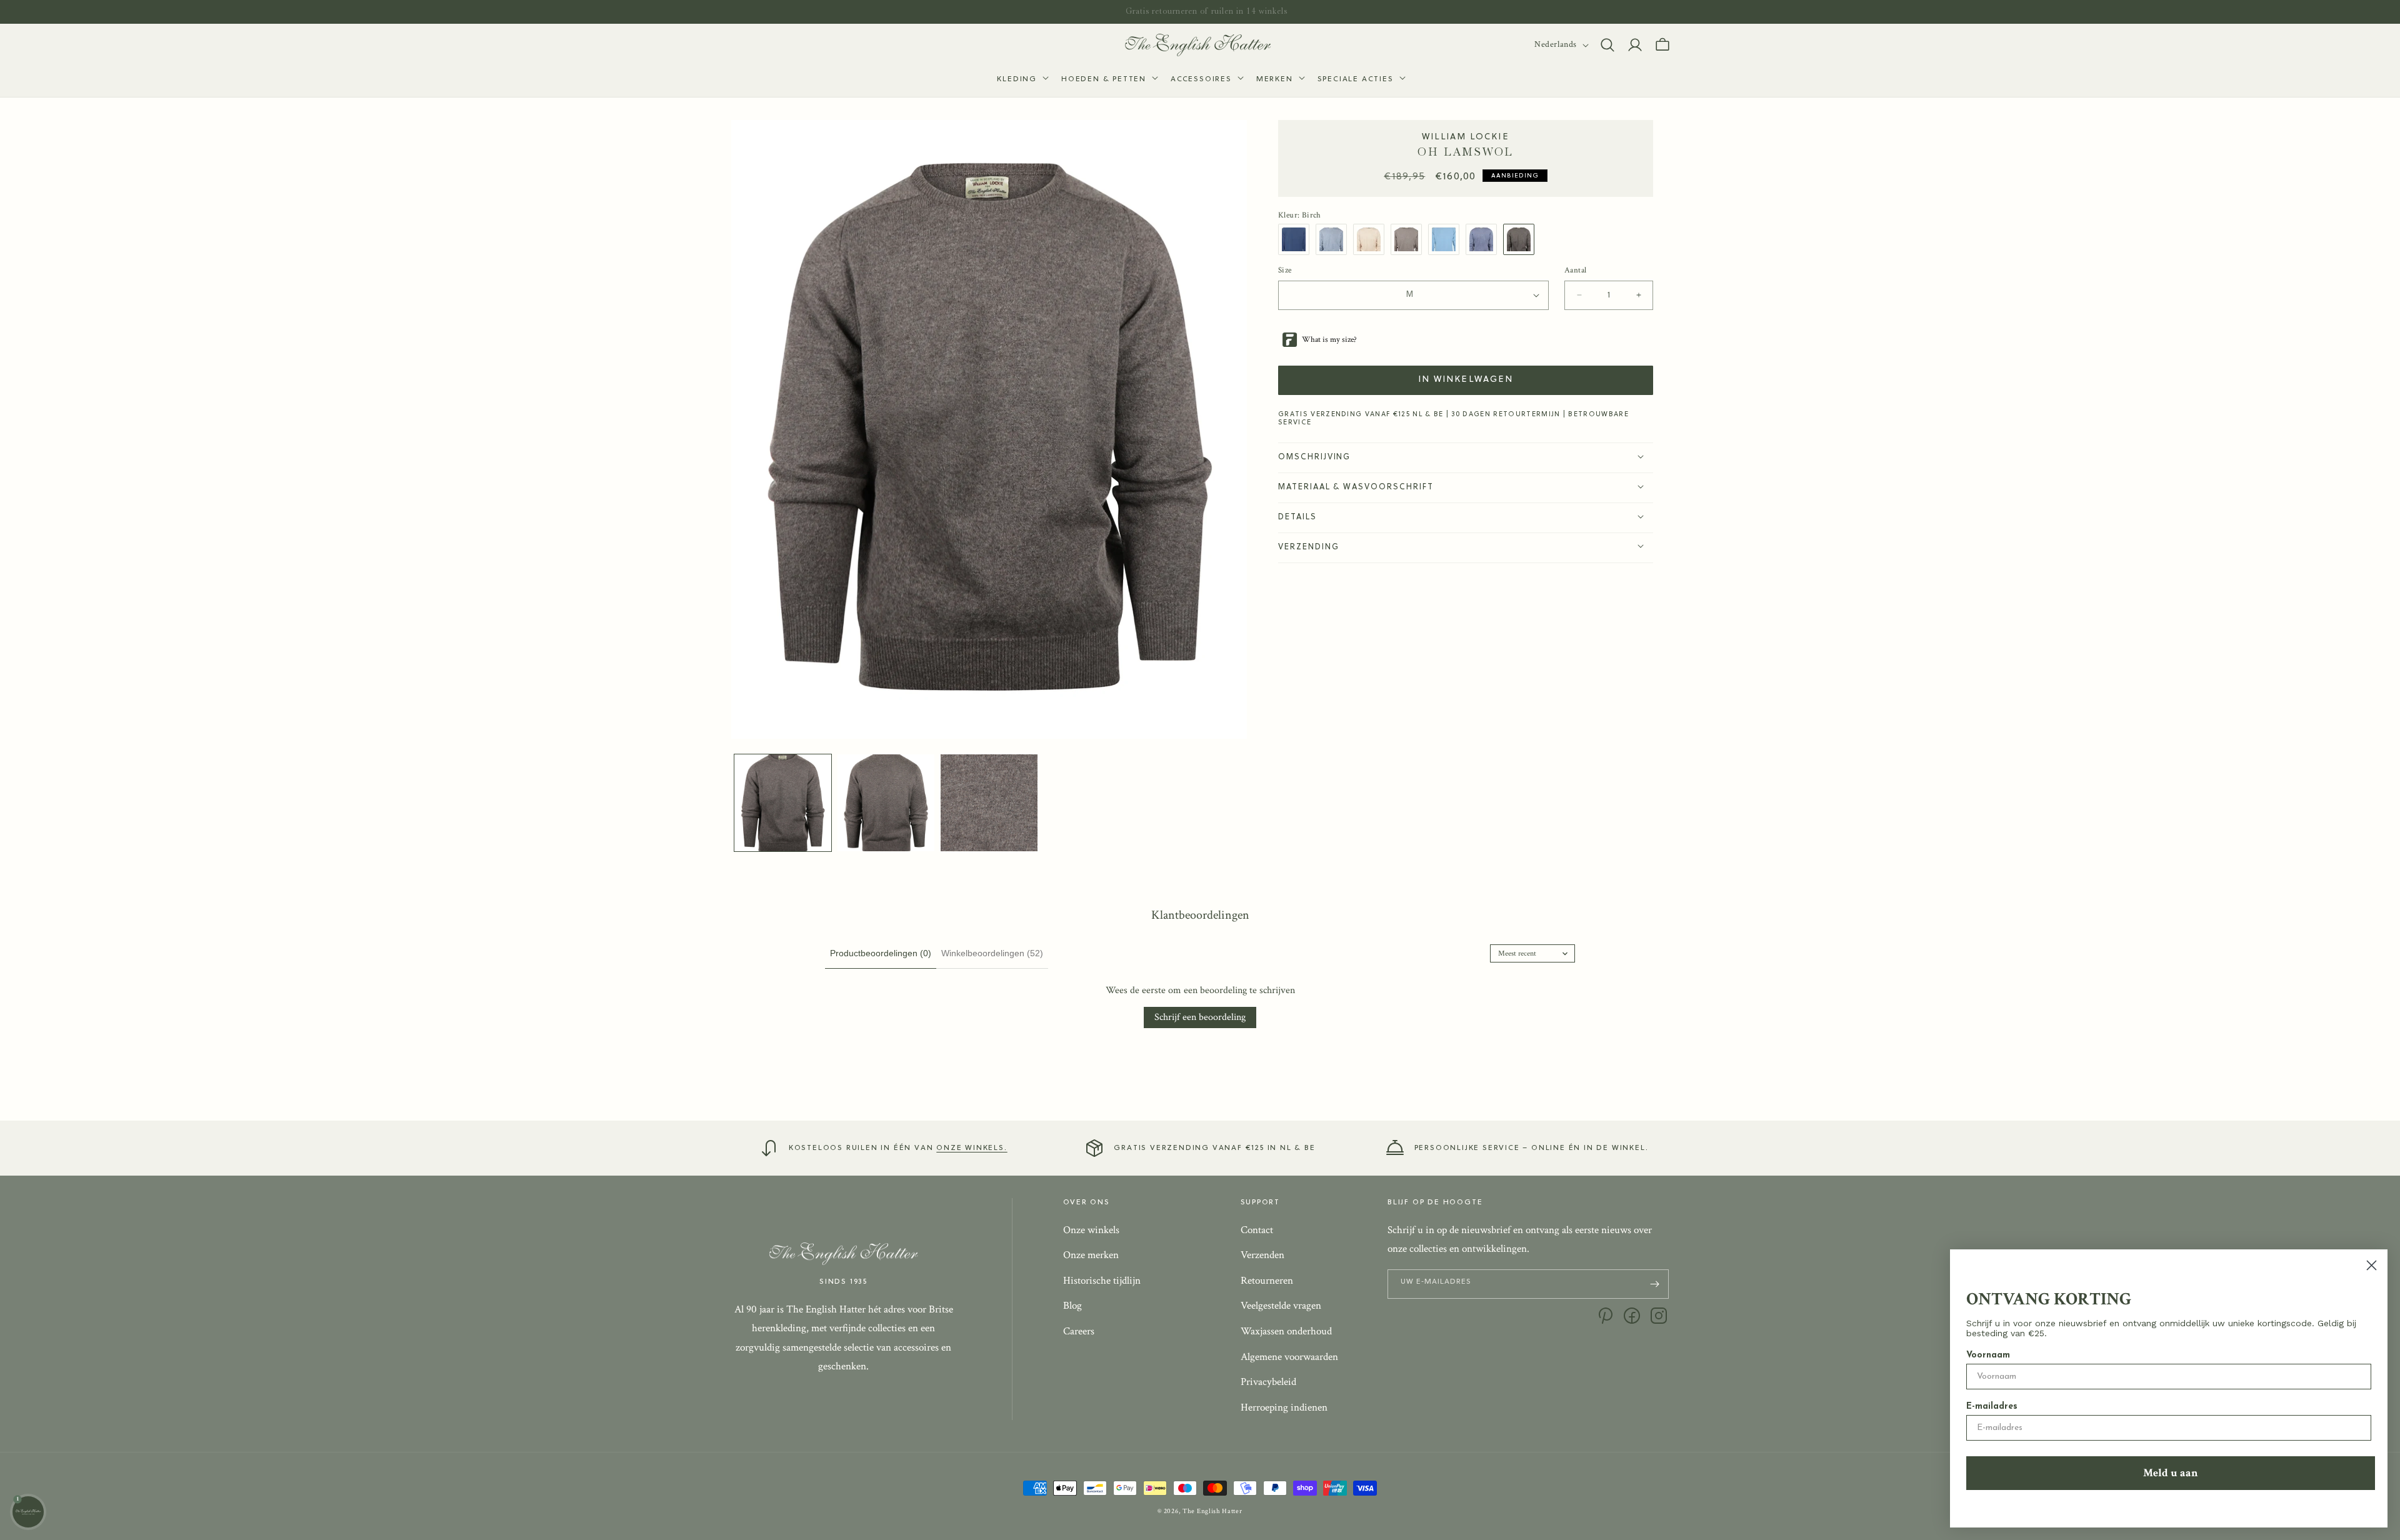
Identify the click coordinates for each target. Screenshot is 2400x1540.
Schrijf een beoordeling (1200, 1017)
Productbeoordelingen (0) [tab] (881, 953)
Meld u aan (2171, 1473)
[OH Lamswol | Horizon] (1447, 239)
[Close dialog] (2372, 1265)
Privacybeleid (1268, 1382)
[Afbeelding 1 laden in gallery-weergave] (783, 803)
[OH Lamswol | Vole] (1409, 239)
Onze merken (1091, 1255)
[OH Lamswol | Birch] (1522, 239)
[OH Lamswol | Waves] (1334, 239)
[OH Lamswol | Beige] (1372, 239)
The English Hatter (1212, 1511)
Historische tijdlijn (1102, 1281)
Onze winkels (1091, 1230)
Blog (1072, 1306)
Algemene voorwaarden (1289, 1357)
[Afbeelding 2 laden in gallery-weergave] (886, 803)
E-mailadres (1992, 1407)
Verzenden (1262, 1255)
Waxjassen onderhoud (1286, 1331)
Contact (1257, 1230)
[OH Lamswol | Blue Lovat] (1484, 239)
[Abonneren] (1654, 1284)
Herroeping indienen (1284, 1407)
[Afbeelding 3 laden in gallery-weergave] (989, 803)
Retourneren (1267, 1281)
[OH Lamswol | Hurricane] (1297, 239)
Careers (1079, 1331)
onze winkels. (972, 1148)
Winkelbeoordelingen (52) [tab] (992, 953)
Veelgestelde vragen (1281, 1306)
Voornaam (1988, 1355)
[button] (1022, 80)
